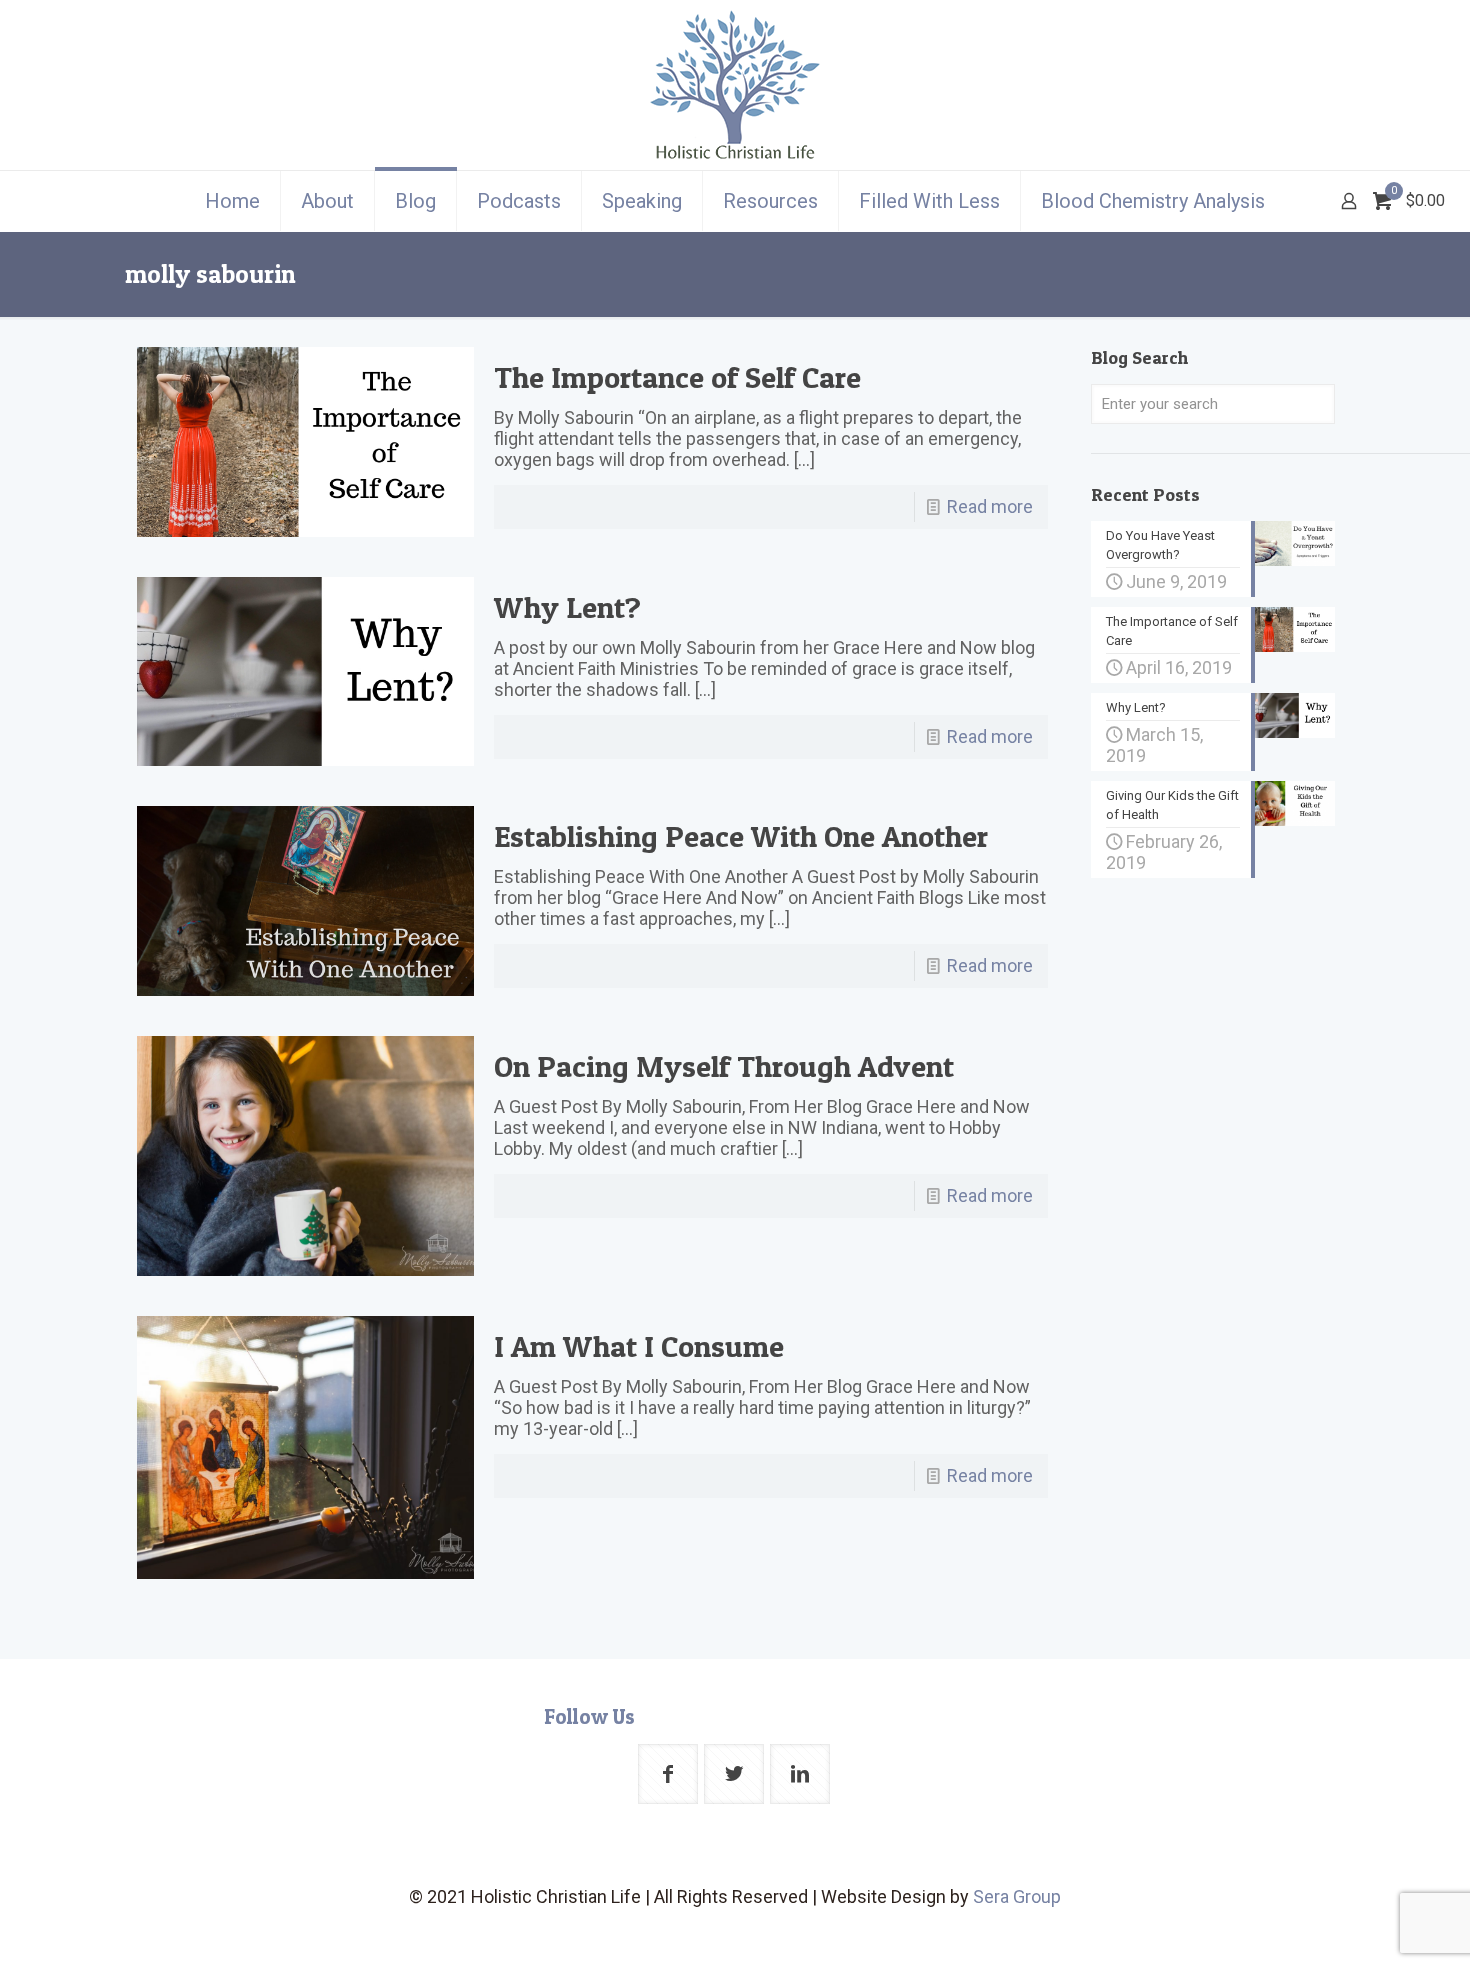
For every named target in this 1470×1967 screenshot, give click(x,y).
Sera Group (1017, 1896)
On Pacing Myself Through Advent (724, 1066)
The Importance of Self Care (677, 377)
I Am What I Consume (639, 1346)
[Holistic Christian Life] (735, 85)
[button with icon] (668, 1774)
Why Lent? (567, 607)
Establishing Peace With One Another (741, 836)
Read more (990, 506)
